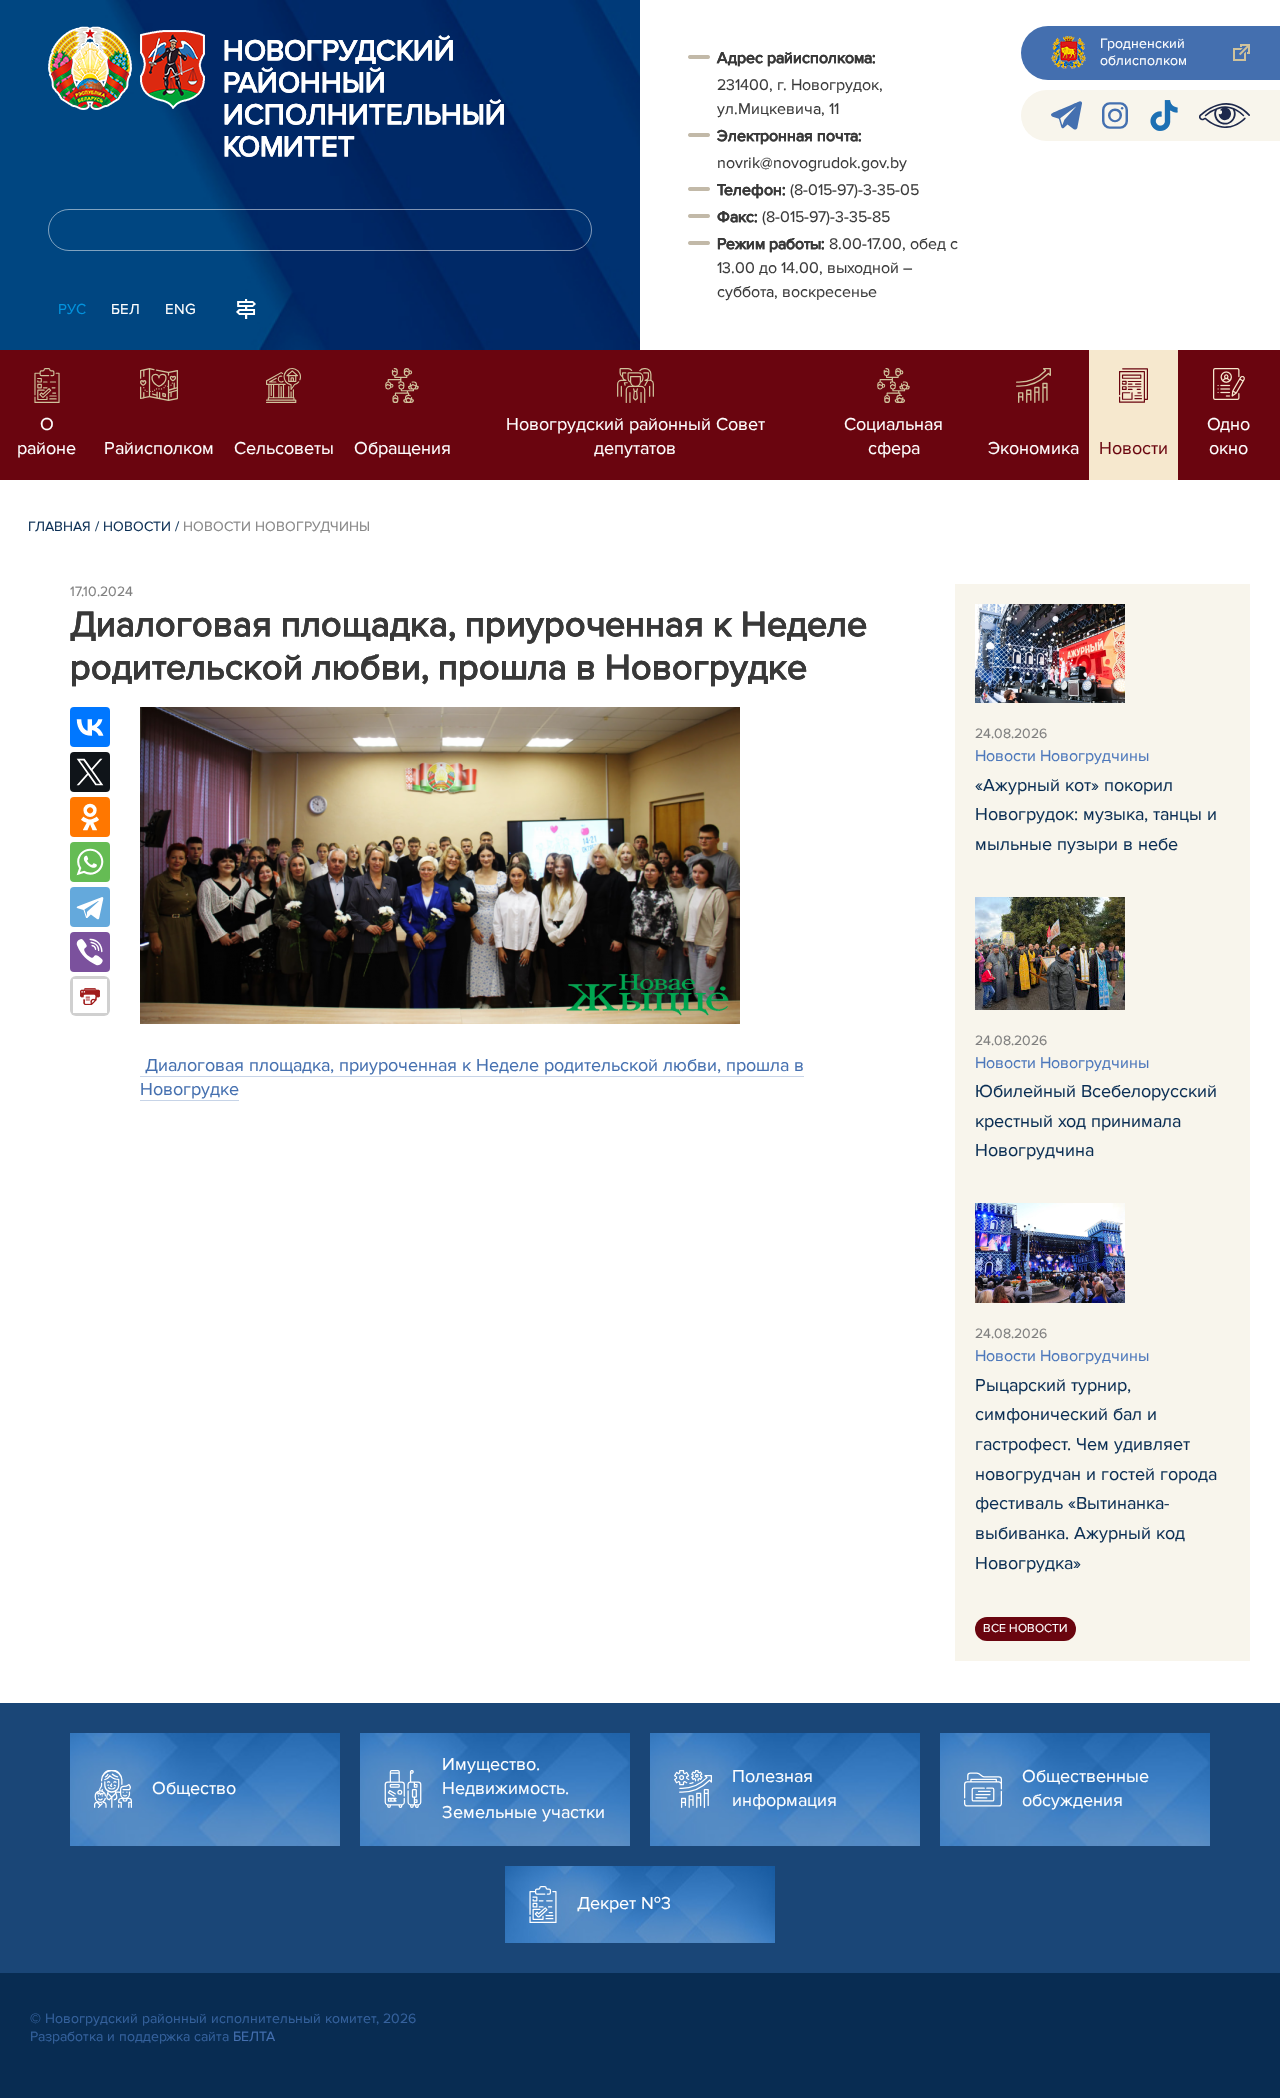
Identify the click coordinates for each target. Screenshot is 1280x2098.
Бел (125, 309)
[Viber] (90, 952)
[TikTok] (1163, 115)
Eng (180, 309)
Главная (59, 526)
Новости (137, 526)
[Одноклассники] (90, 817)
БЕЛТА (254, 2036)
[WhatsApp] (90, 862)
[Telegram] (90, 907)
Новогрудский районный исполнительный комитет (364, 100)
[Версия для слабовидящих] (1224, 115)
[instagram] (1115, 115)
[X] (90, 772)
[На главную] (90, 68)
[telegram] (1066, 115)
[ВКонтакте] (90, 727)
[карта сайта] (246, 307)
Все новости (1025, 1628)
